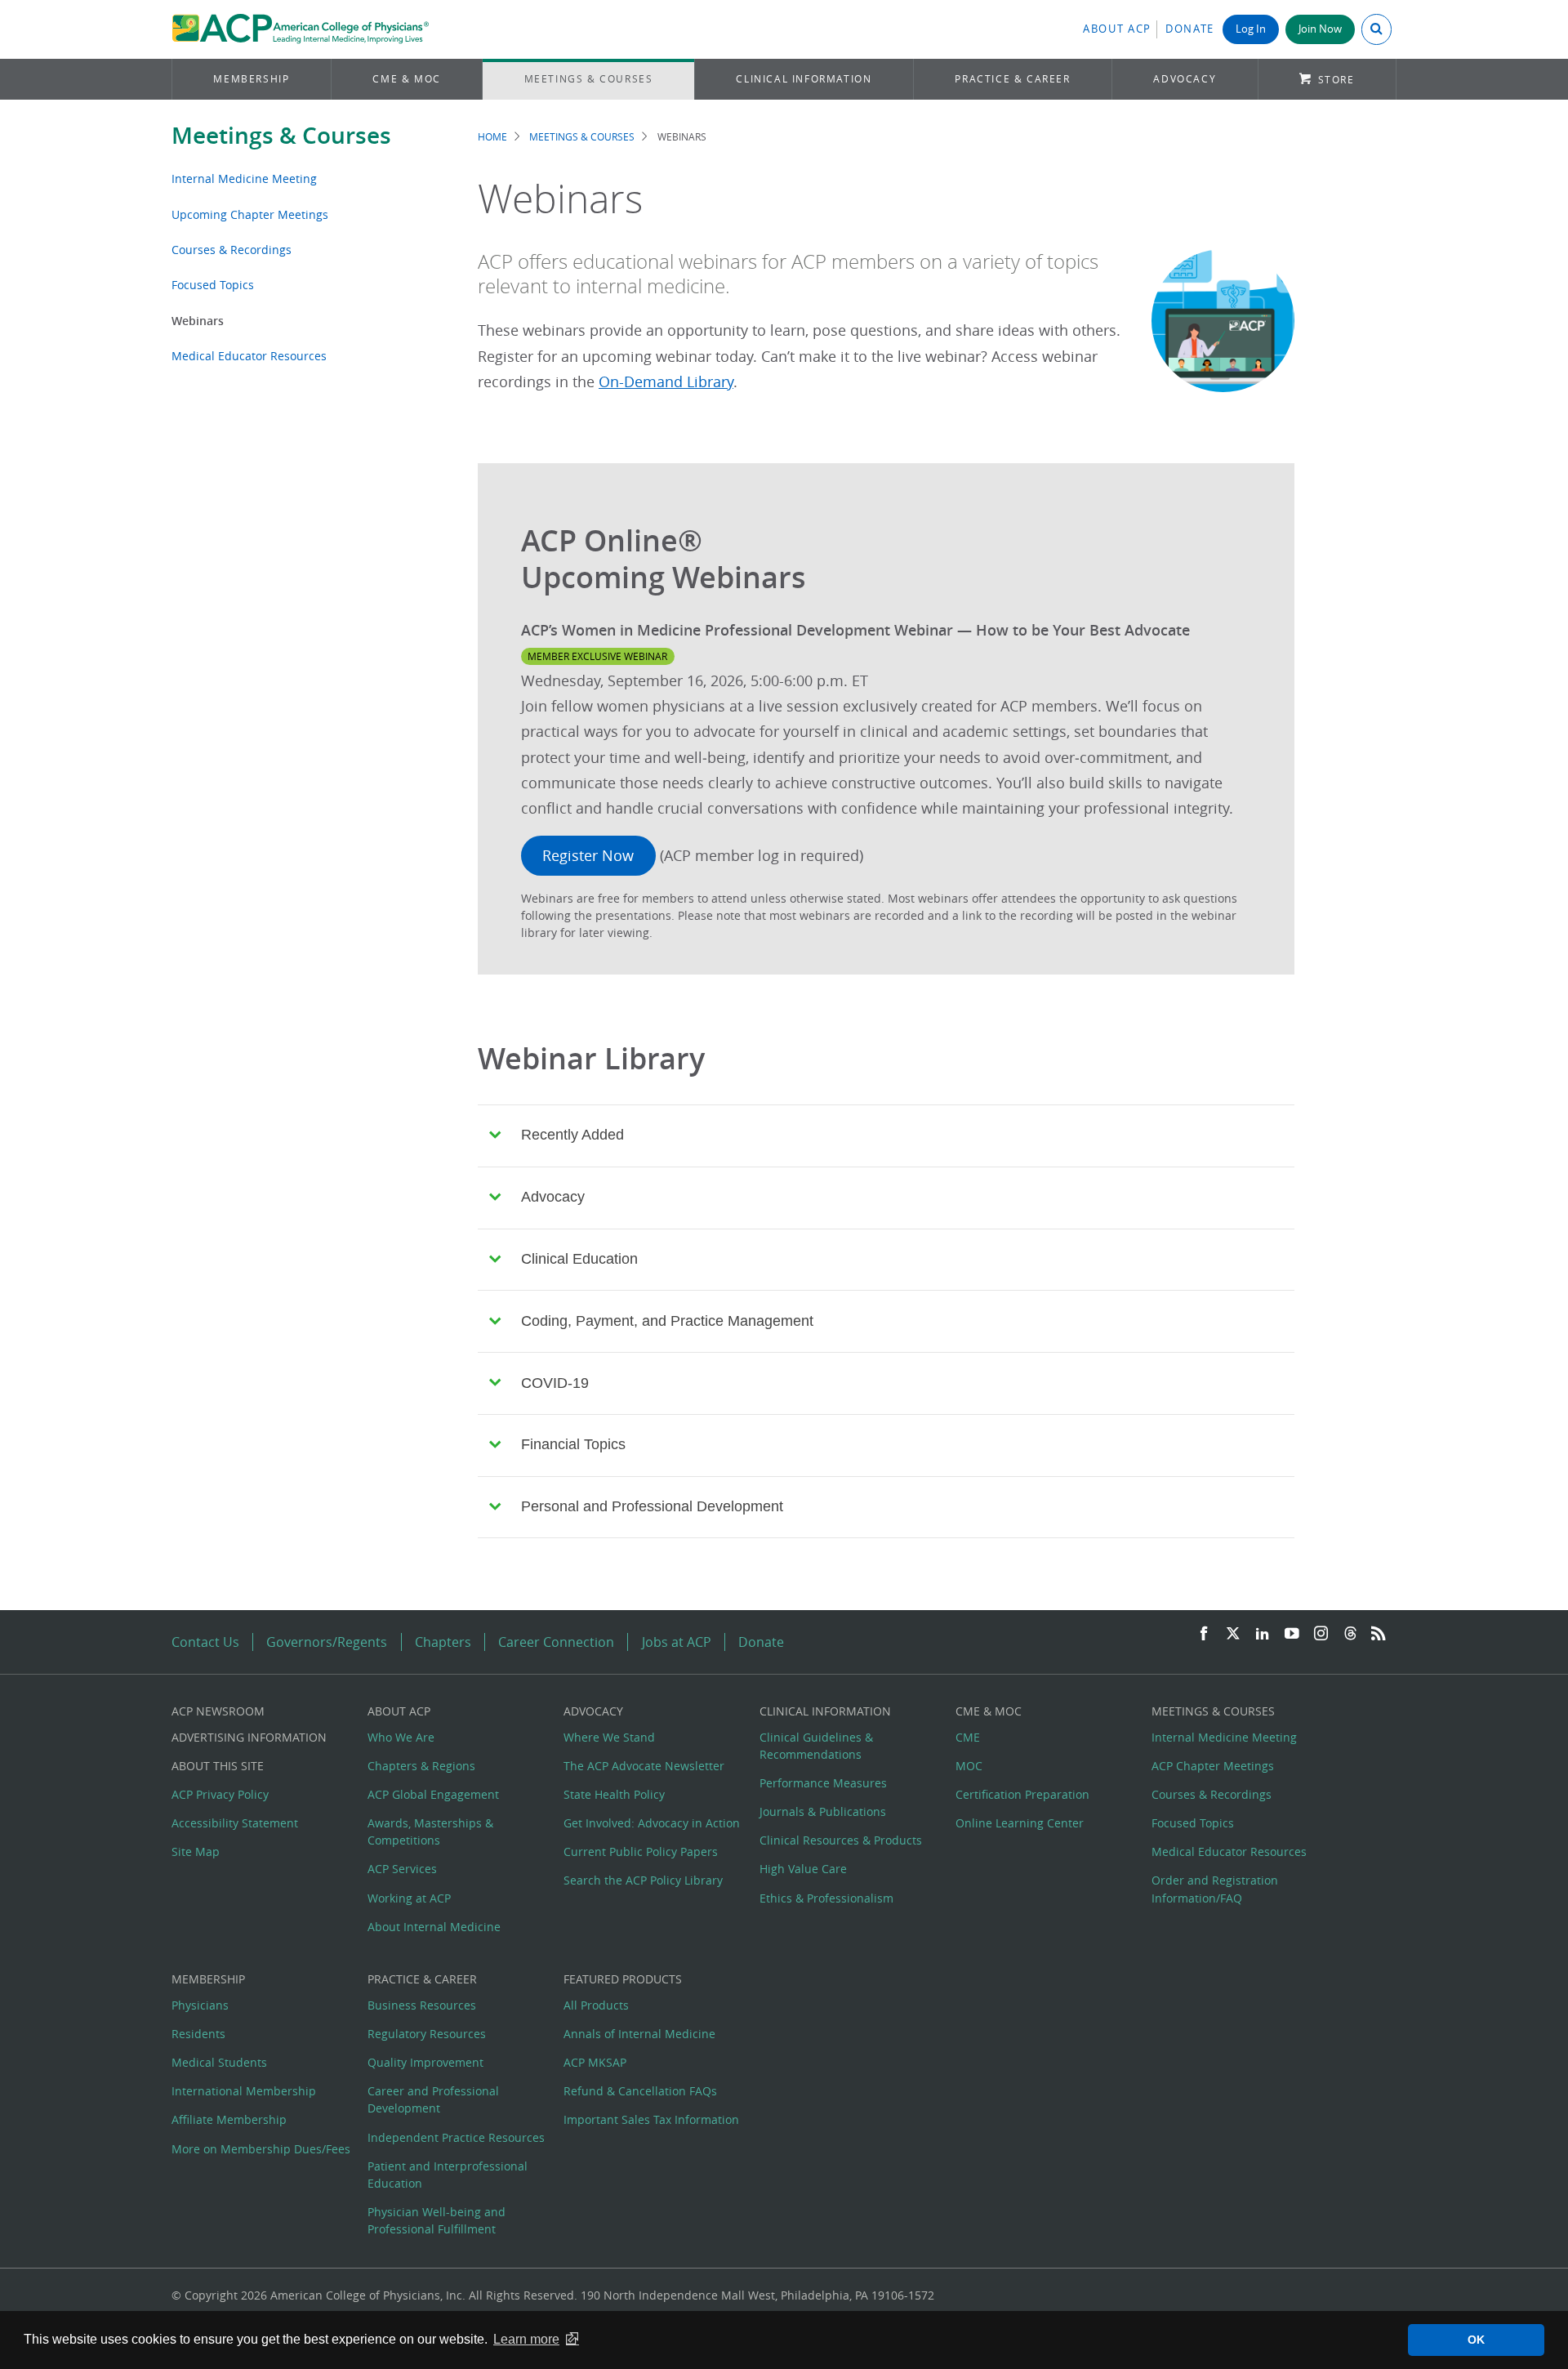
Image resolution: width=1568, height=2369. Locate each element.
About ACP (1117, 29)
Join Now (1320, 29)
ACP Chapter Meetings (1213, 1766)
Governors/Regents (327, 1642)
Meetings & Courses (589, 79)
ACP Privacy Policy (220, 1794)
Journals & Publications (823, 1811)
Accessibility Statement (235, 1823)
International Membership (244, 2091)
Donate (1190, 29)
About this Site (218, 1766)
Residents (198, 2034)
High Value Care (803, 1869)
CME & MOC (406, 79)
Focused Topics (213, 285)
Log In (1251, 29)
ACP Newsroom (218, 1711)
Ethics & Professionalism (826, 1898)
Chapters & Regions (421, 1766)
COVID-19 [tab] (555, 1383)
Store (1336, 80)
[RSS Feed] (1379, 1634)
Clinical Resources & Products (841, 1840)
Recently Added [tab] (572, 1135)
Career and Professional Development (433, 2099)
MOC (969, 1766)
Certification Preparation (1022, 1794)
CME (968, 1737)
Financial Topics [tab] (573, 1444)
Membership (251, 79)
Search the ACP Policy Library (643, 1880)
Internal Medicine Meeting (244, 178)
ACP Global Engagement (433, 1794)
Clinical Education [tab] (579, 1259)
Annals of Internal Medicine (639, 2034)
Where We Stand (609, 1737)
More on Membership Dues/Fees (261, 2149)
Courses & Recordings (232, 250)
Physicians (200, 2005)
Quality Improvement (425, 2062)
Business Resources (422, 2005)
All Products (596, 2005)
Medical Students (219, 2062)
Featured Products (623, 1979)
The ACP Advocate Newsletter (644, 1766)
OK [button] (1476, 2340)
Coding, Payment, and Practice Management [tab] (667, 1321)
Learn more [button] (526, 2339)
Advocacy (1185, 79)
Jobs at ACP (677, 1642)
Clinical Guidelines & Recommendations (816, 1746)
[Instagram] (1321, 1634)
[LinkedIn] (1263, 1634)
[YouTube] (1292, 1634)
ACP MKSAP (595, 2062)
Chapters (443, 1642)
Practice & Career (1012, 79)
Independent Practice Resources (456, 2137)
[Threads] (1350, 1634)
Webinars (198, 321)
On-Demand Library (666, 382)
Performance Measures (823, 1783)
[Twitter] (1233, 1634)
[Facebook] (1204, 1634)
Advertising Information (249, 1737)
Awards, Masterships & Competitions (430, 1831)
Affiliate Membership (229, 2119)
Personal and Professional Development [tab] (652, 1506)
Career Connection (556, 1642)
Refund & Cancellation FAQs (640, 2091)
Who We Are (401, 1737)
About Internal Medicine (434, 1927)
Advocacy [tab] (553, 1197)
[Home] (300, 29)
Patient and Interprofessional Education (448, 2175)
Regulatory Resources (427, 2034)
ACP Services (402, 1869)
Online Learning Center (1020, 1823)
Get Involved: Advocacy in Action (652, 1823)
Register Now (588, 856)
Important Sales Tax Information (651, 2119)
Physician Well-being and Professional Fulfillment (437, 2220)
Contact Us (205, 1642)
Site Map (196, 1851)
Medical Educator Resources (249, 356)
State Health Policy (614, 1794)
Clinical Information (804, 79)
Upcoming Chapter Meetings (250, 214)
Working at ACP (409, 1898)
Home (492, 137)
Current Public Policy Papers (641, 1851)
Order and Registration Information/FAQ (1215, 1889)
